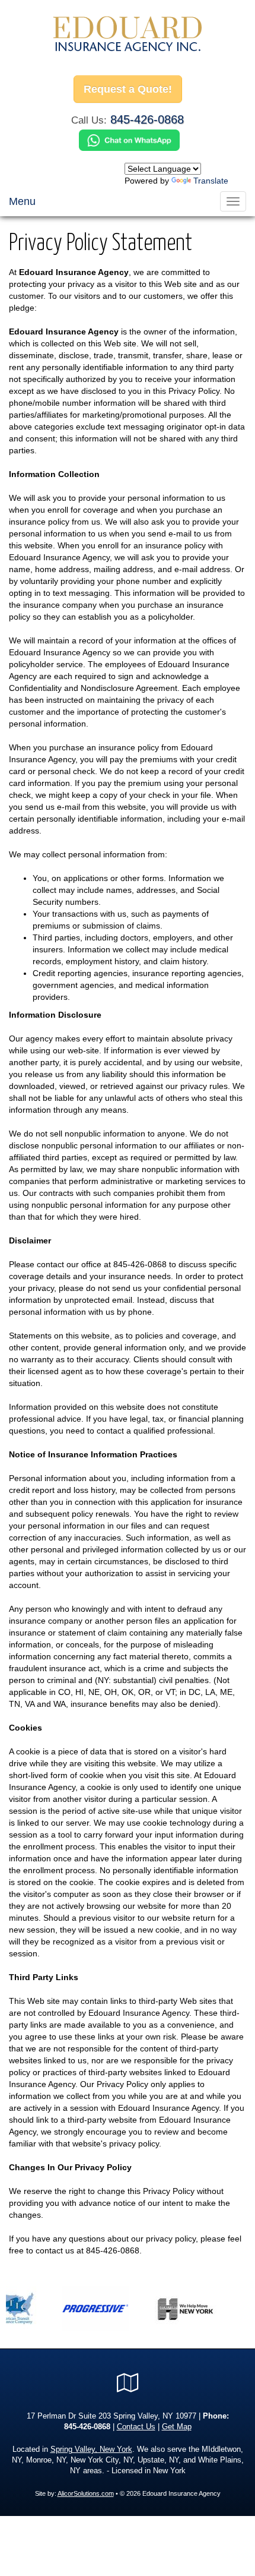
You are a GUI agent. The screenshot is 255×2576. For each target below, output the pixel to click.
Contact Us (136, 2427)
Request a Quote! (128, 89)
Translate (211, 181)
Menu (22, 201)
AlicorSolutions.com (86, 2493)
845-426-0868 (147, 119)
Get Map (177, 2427)
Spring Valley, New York (91, 2449)
